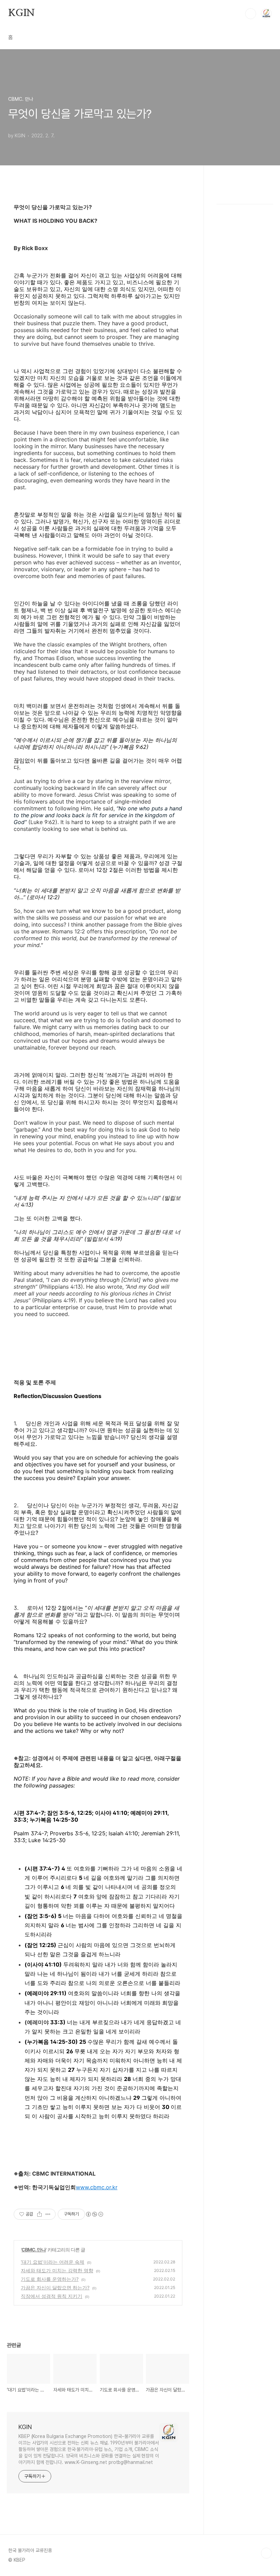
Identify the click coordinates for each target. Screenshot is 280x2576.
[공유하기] (39, 2214)
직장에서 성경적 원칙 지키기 (52, 2296)
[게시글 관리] (48, 2214)
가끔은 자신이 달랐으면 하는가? (55, 2287)
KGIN (22, 13)
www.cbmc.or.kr (97, 2187)
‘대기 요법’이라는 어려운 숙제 (53, 2262)
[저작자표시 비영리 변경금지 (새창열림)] (94, 2214)
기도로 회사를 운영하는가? (50, 2279)
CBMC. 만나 (34, 2250)
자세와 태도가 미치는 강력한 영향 (57, 2270)
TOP (266, 2553)
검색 (251, 14)
